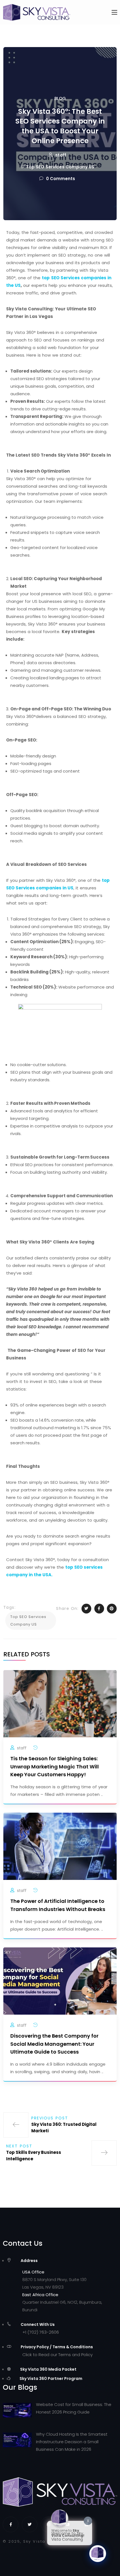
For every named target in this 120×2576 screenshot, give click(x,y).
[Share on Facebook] (99, 1609)
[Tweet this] (86, 1609)
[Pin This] (112, 1609)
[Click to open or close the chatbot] (98, 2554)
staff (61, 155)
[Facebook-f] (11, 2524)
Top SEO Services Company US (60, 167)
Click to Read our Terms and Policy (57, 2355)
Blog (60, 98)
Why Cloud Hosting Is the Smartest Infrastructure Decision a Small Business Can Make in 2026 (72, 2442)
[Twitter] (30, 2524)
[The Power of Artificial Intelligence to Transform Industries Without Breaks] (60, 1846)
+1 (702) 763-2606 (41, 2332)
